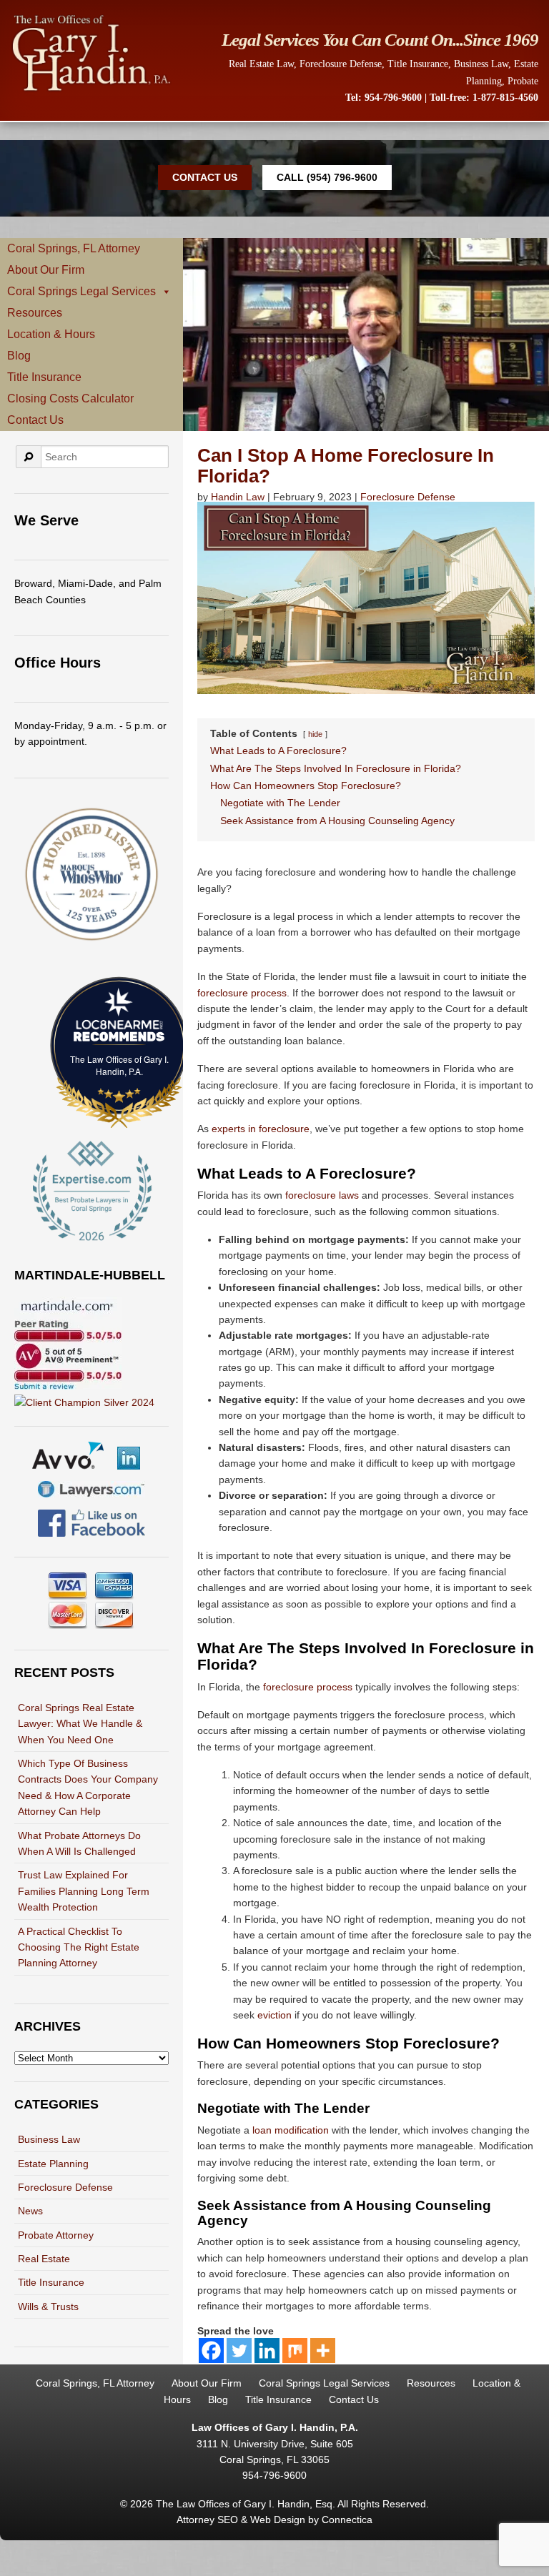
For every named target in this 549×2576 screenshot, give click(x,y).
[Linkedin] (267, 2350)
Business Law (481, 64)
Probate (523, 81)
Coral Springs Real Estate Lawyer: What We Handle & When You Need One (80, 1724)
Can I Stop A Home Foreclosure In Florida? (346, 466)
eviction (274, 2015)
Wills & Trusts (48, 2307)
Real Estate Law (261, 64)
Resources (35, 313)
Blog (19, 356)
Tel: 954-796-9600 (384, 98)
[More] (323, 2350)
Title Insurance (418, 64)
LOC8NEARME (123, 1025)
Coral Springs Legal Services (81, 291)
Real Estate (44, 2259)
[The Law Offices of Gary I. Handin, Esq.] (91, 90)
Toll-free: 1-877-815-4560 (484, 98)
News (30, 2211)
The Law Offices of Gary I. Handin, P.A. (119, 1065)
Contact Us (205, 177)
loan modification (291, 2130)
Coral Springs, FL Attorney (74, 248)
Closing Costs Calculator (70, 398)
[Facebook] (211, 2350)
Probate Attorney (56, 2235)
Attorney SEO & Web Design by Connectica (274, 2520)
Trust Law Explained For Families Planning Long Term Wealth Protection (84, 1891)
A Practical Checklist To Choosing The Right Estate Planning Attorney (79, 1947)
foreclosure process (242, 993)
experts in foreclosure (261, 1129)
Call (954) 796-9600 (327, 177)
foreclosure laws (322, 1195)
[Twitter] (239, 2350)
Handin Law (238, 497)
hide (315, 734)
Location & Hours (51, 334)
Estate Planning (53, 2164)
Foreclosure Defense (341, 64)
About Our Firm (46, 270)
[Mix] (295, 2350)
